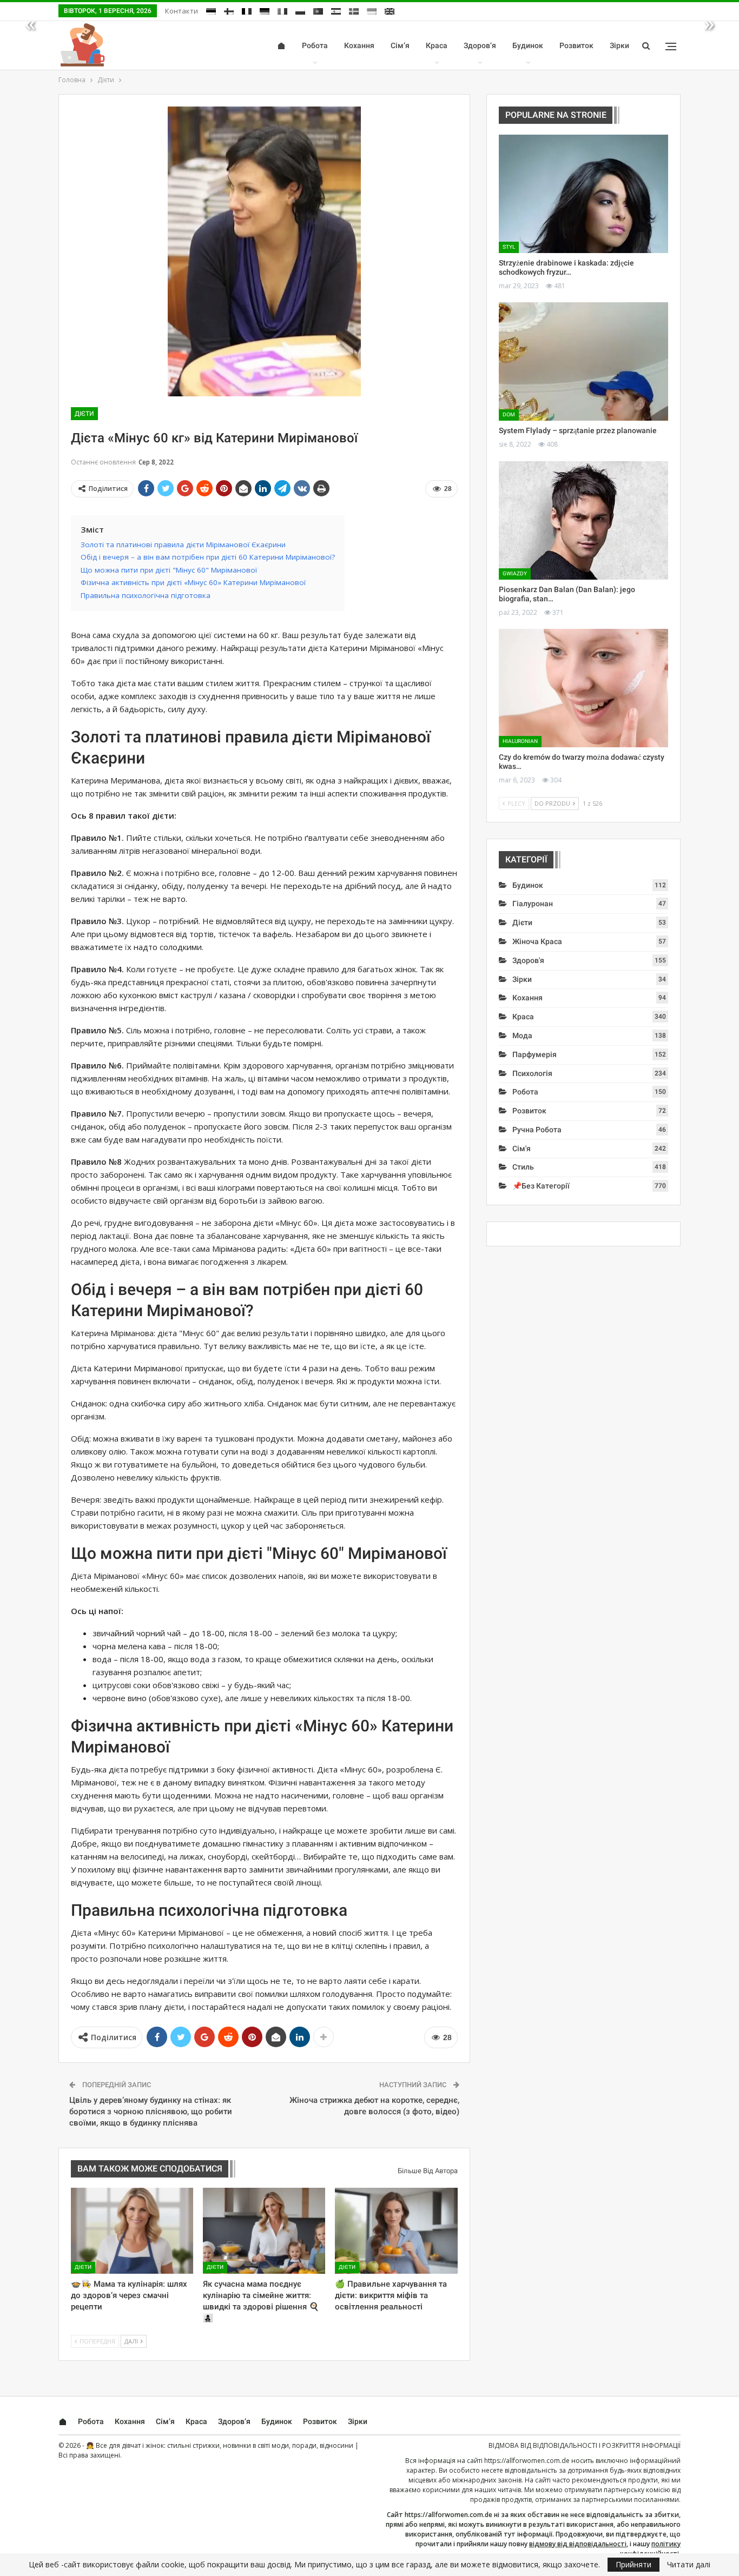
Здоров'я (528, 960)
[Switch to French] (247, 11)
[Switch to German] (265, 11)
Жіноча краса (537, 941)
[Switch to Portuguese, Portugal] (318, 11)
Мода (522, 1035)
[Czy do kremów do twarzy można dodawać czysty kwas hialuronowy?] (583, 688)
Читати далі (689, 2565)
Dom (509, 414)
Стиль (523, 1167)
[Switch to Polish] (300, 11)
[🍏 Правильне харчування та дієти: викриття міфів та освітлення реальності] (396, 2230)
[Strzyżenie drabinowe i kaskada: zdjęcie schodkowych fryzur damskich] (583, 194)
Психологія (532, 1073)
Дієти (84, 414)
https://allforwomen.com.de (527, 2461)
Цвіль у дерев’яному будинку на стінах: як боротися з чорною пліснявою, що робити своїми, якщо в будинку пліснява (151, 2112)
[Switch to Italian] (282, 11)
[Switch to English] (390, 11)
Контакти (182, 11)
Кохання (359, 45)
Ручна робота (537, 1130)
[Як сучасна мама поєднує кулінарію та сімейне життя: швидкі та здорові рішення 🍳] (264, 2230)
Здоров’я (480, 45)
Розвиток (576, 45)
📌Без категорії (541, 1186)
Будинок (528, 45)
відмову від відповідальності (578, 2544)
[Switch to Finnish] (229, 11)
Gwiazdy (515, 573)
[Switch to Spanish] (336, 11)
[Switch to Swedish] (354, 11)
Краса (437, 45)
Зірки (619, 45)
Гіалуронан (533, 904)
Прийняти (634, 2564)
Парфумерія (535, 1054)
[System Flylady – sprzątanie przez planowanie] (583, 361)
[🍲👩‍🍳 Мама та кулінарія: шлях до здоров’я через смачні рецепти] (132, 2230)
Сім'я (522, 1148)
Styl (509, 247)
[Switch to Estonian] (211, 11)
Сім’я (400, 45)
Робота (315, 45)
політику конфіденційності (650, 2549)
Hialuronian (520, 741)
